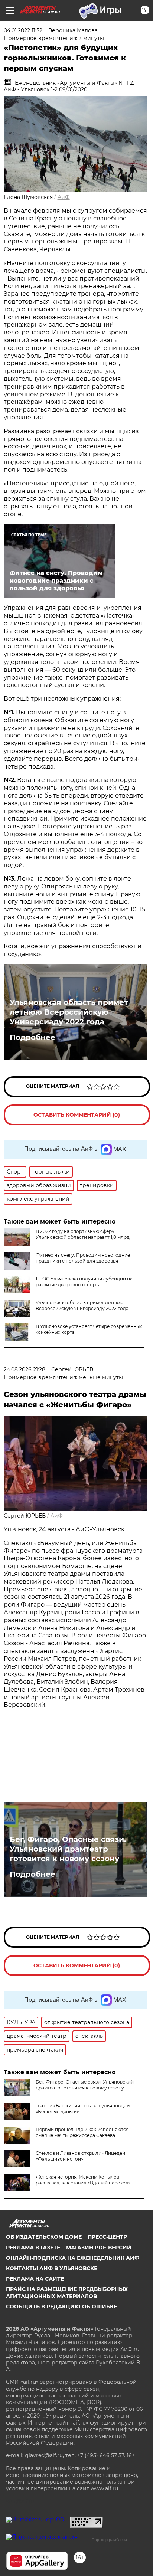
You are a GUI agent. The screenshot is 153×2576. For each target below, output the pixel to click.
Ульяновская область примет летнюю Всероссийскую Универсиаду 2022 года (69, 1012)
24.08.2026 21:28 (25, 1369)
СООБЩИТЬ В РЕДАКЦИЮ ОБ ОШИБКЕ (61, 2307)
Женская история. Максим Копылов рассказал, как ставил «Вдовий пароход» (83, 2180)
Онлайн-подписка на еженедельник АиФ (73, 2258)
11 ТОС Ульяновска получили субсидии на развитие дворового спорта (84, 1282)
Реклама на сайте (35, 2279)
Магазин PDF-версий (99, 2248)
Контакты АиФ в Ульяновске (52, 2268)
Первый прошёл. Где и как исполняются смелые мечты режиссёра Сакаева (82, 2132)
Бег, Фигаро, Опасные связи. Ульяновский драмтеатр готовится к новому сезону (68, 1849)
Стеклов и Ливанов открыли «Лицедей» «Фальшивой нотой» (82, 2156)
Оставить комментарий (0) (77, 1115)
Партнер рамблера (109, 2540)
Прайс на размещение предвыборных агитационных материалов (67, 2292)
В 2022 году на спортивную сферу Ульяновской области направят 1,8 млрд (83, 1234)
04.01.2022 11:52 (23, 30)
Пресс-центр (107, 2237)
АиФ (64, 197)
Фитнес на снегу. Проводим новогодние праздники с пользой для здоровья (83, 1258)
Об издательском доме (44, 2237)
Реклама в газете (33, 2248)
